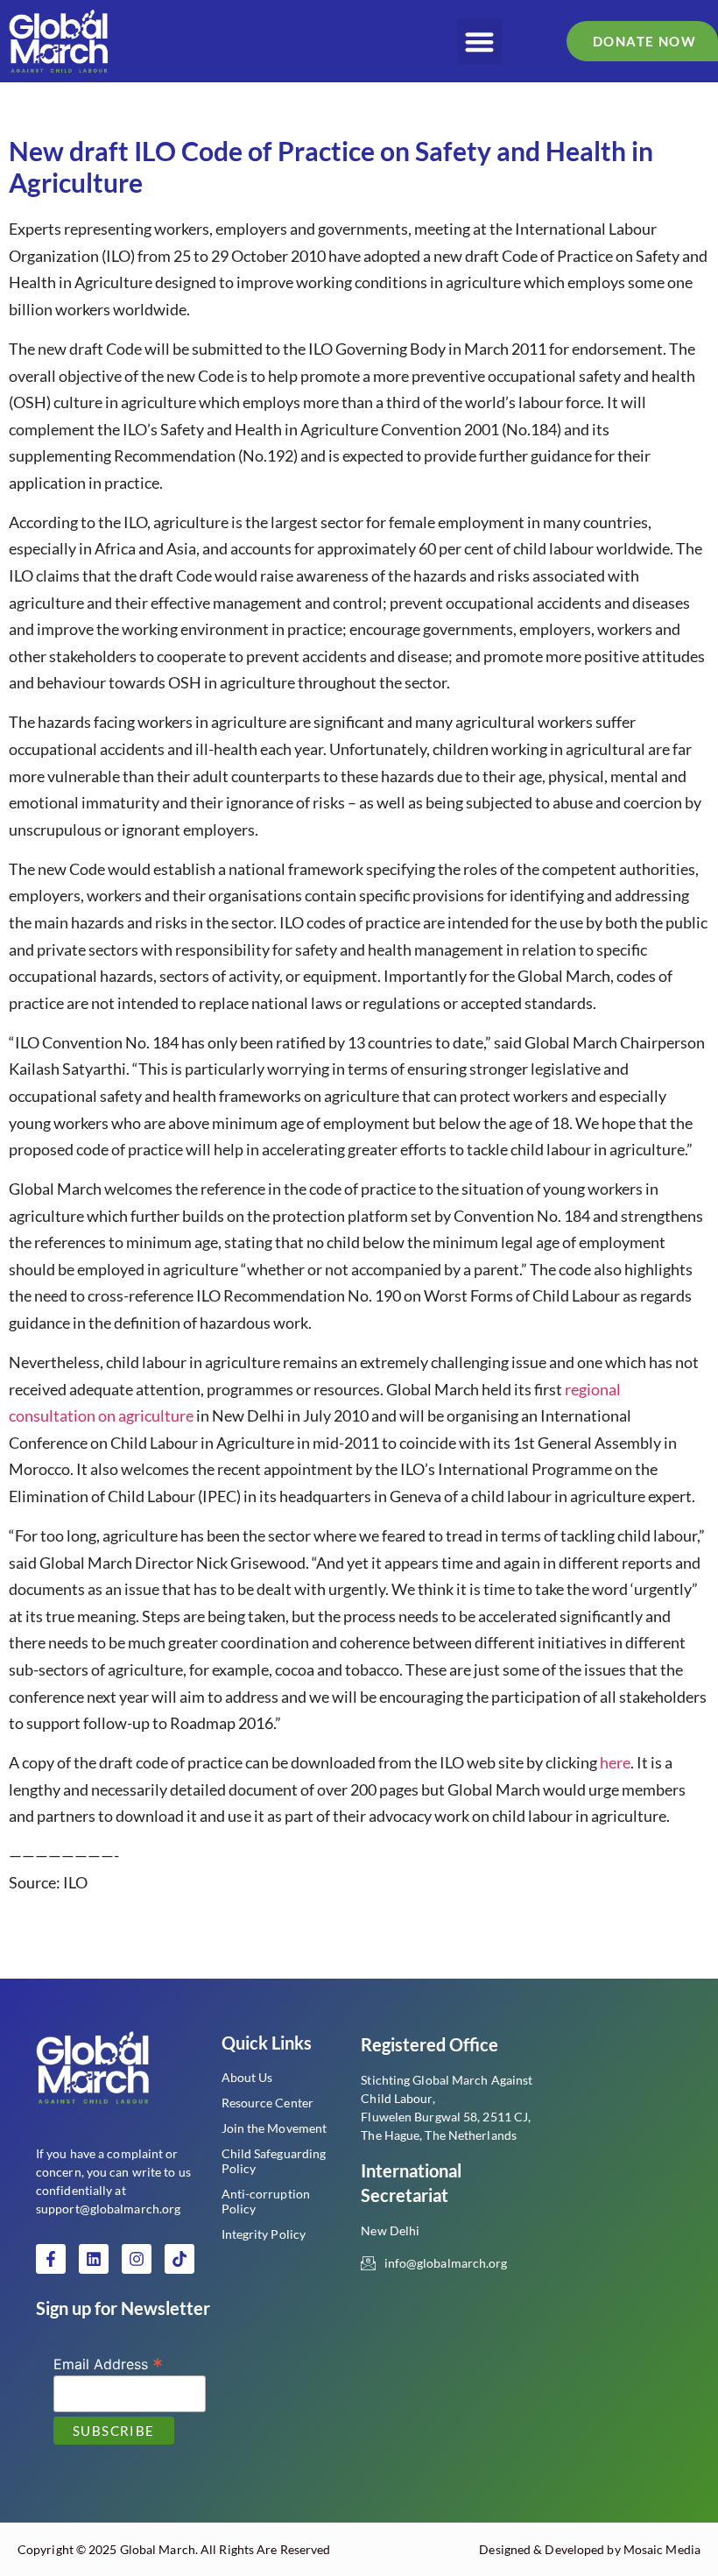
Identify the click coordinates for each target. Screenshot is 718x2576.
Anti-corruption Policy (266, 2201)
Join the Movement (275, 2128)
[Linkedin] (94, 2259)
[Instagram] (137, 2259)
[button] (480, 42)
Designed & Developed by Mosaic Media (590, 2549)
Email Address (108, 2363)
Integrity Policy (264, 2234)
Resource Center (268, 2103)
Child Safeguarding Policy (274, 2161)
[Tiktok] (179, 2259)
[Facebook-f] (51, 2259)
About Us (247, 2077)
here (615, 1762)
